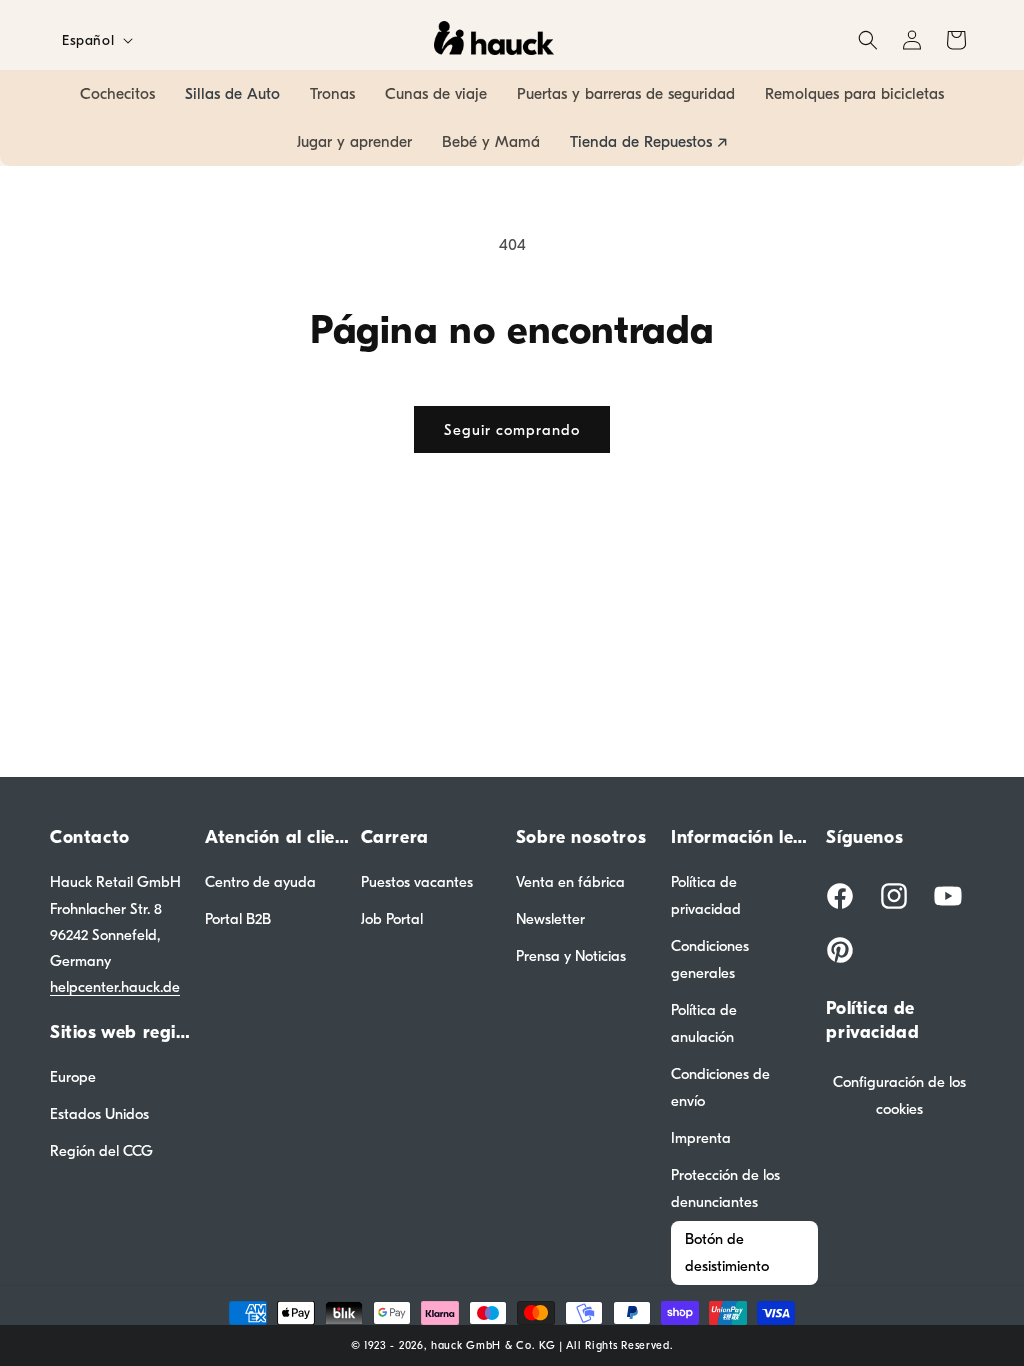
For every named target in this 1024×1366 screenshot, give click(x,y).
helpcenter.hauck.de (115, 987)
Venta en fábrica (570, 882)
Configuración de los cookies (899, 1095)
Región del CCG (101, 1151)
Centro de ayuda (260, 882)
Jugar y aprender (354, 142)
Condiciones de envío (720, 1087)
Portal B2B (238, 919)
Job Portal (392, 919)
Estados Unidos (99, 1114)
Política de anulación (704, 1023)
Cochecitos (117, 94)
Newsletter (550, 919)
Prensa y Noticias (571, 956)
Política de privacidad (706, 895)
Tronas (332, 94)
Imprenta (701, 1138)
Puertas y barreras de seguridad (626, 94)
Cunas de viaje (436, 94)
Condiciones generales (710, 959)
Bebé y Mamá (491, 142)
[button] (868, 40)
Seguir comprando (512, 430)
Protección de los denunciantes (725, 1188)
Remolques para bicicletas (854, 94)
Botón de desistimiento (727, 1252)
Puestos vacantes (417, 882)
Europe (73, 1077)
